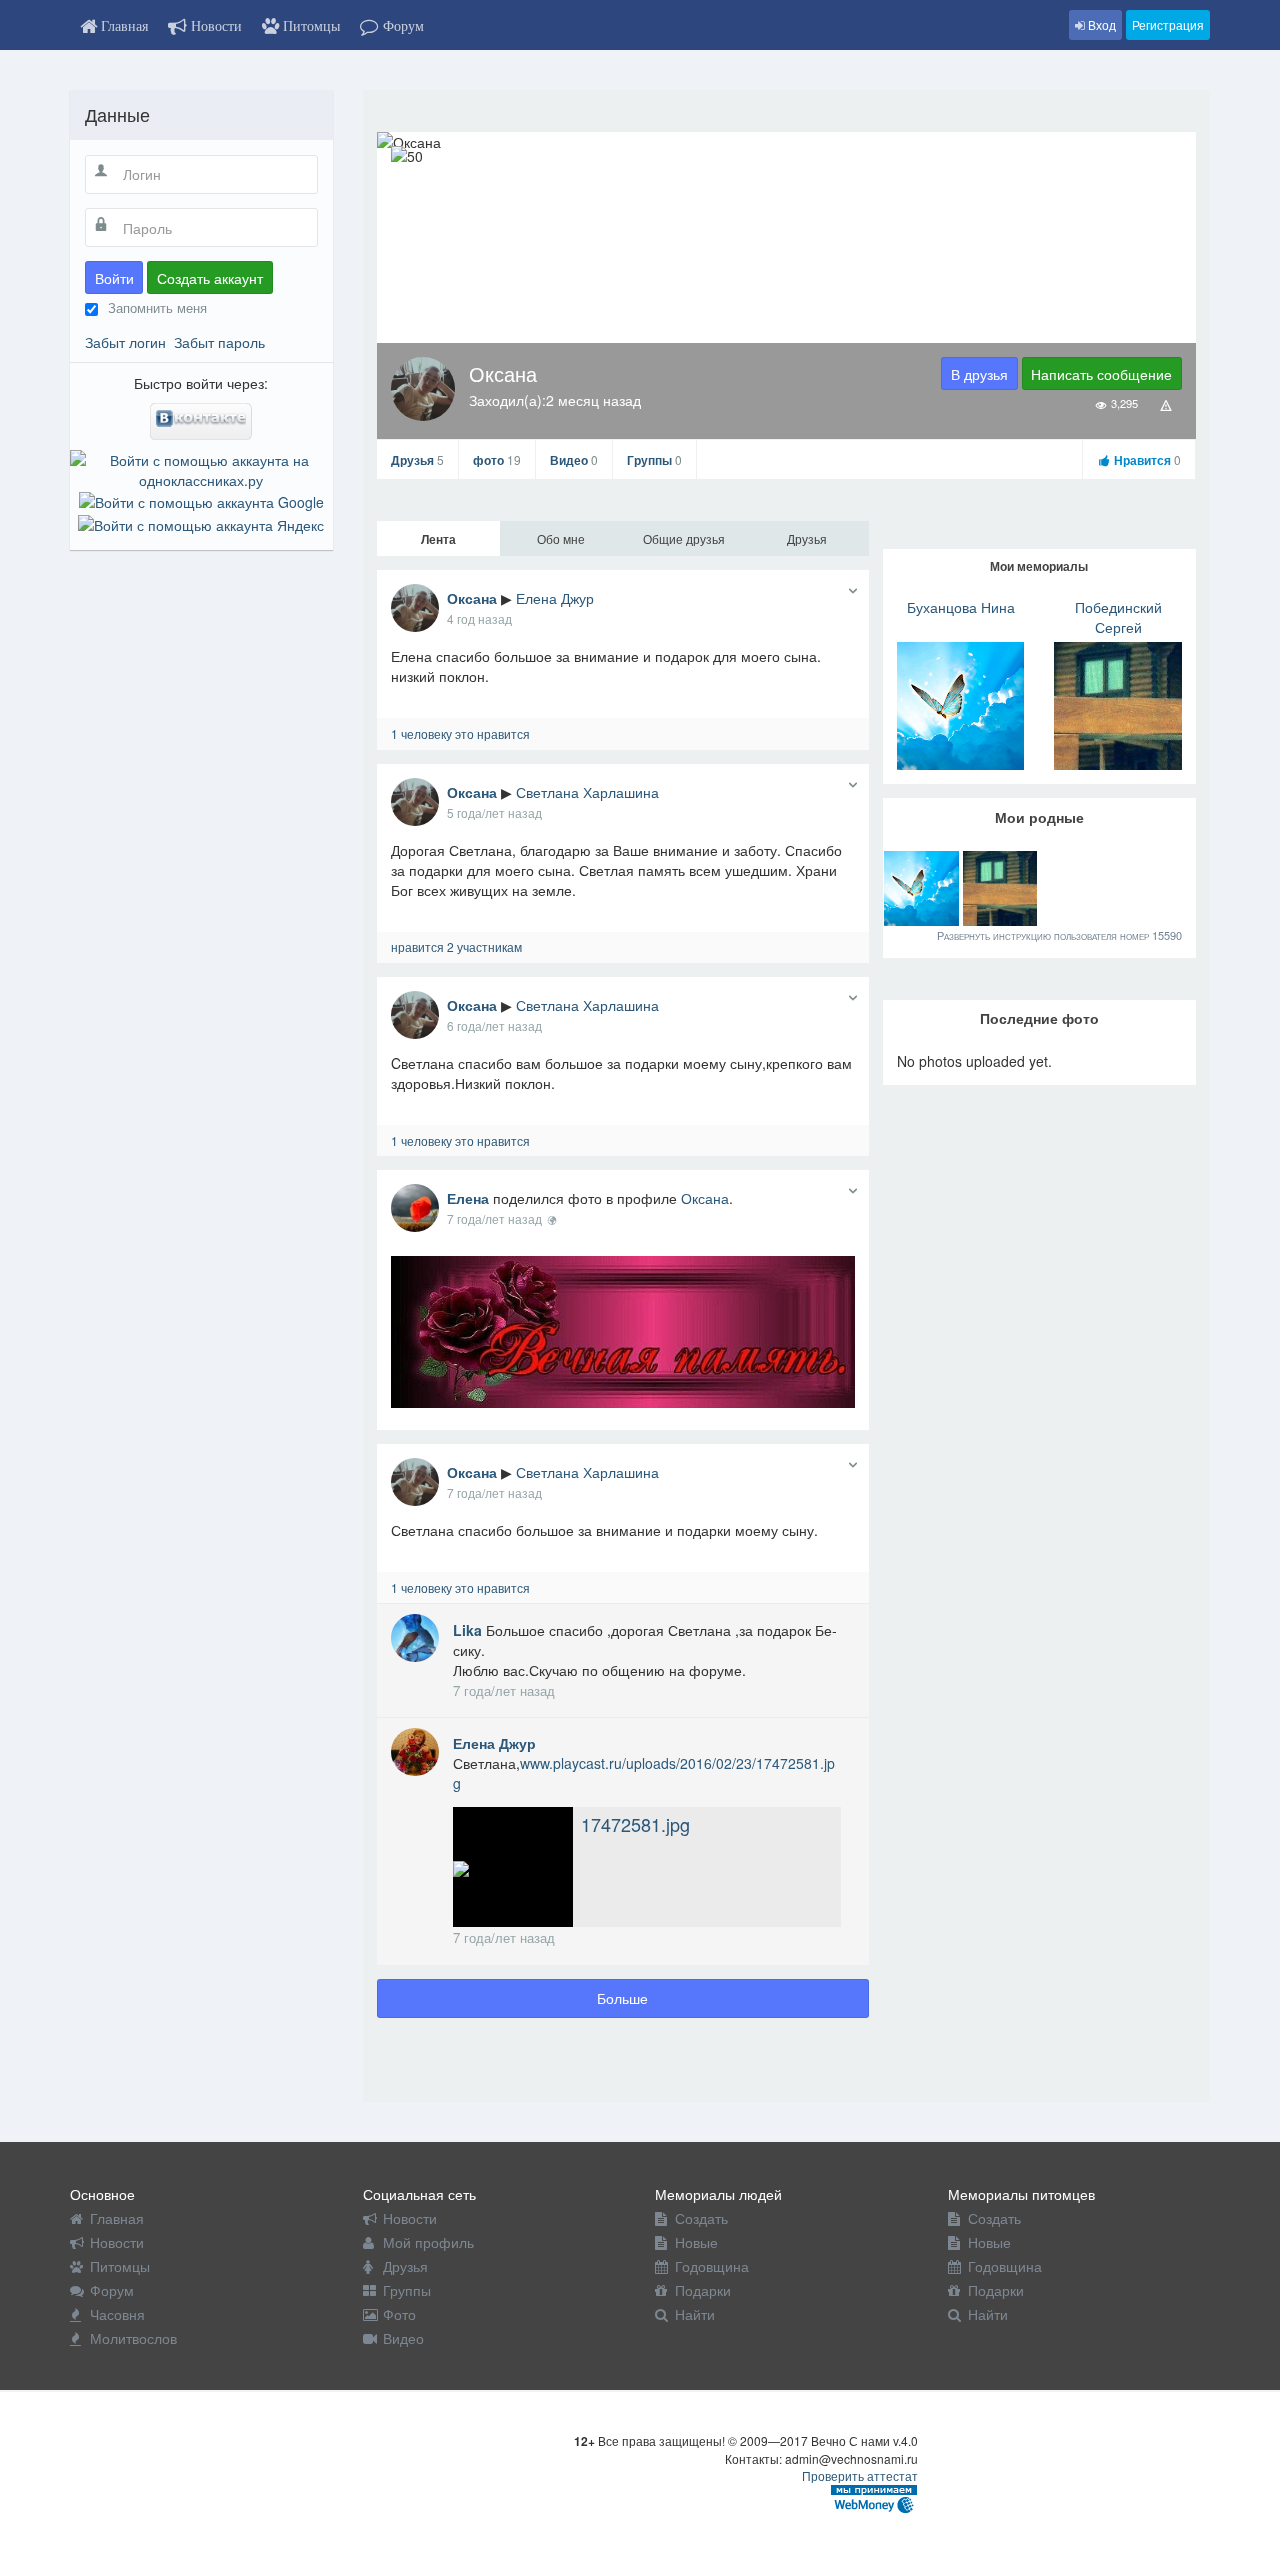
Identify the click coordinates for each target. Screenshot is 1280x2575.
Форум (112, 2290)
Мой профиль (428, 2242)
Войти (114, 278)
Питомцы (120, 2266)
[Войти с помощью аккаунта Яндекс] (201, 522)
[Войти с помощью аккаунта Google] (201, 500)
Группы (654, 460)
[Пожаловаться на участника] (1166, 403)
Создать (701, 2218)
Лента (438, 539)
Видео (574, 460)
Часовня (117, 2314)
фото (497, 460)
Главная (117, 2218)
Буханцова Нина (961, 607)
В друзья (979, 374)
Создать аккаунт (210, 278)
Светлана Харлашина (587, 792)
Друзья (417, 460)
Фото (399, 2314)
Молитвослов (133, 2338)
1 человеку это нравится (460, 733)
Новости (117, 2242)
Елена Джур (555, 598)
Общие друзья (684, 538)
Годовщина (712, 2266)
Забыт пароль (219, 342)
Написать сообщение (1101, 374)
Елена (468, 1198)
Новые (696, 2242)
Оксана (472, 598)
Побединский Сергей (1118, 617)
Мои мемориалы (1039, 566)
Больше (622, 1998)
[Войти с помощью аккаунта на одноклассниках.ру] (201, 468)
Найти (695, 2314)
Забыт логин (125, 342)
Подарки (703, 2290)
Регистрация (1168, 24)
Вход (1100, 24)
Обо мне (561, 538)
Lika (469, 1630)
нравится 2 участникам (456, 946)
